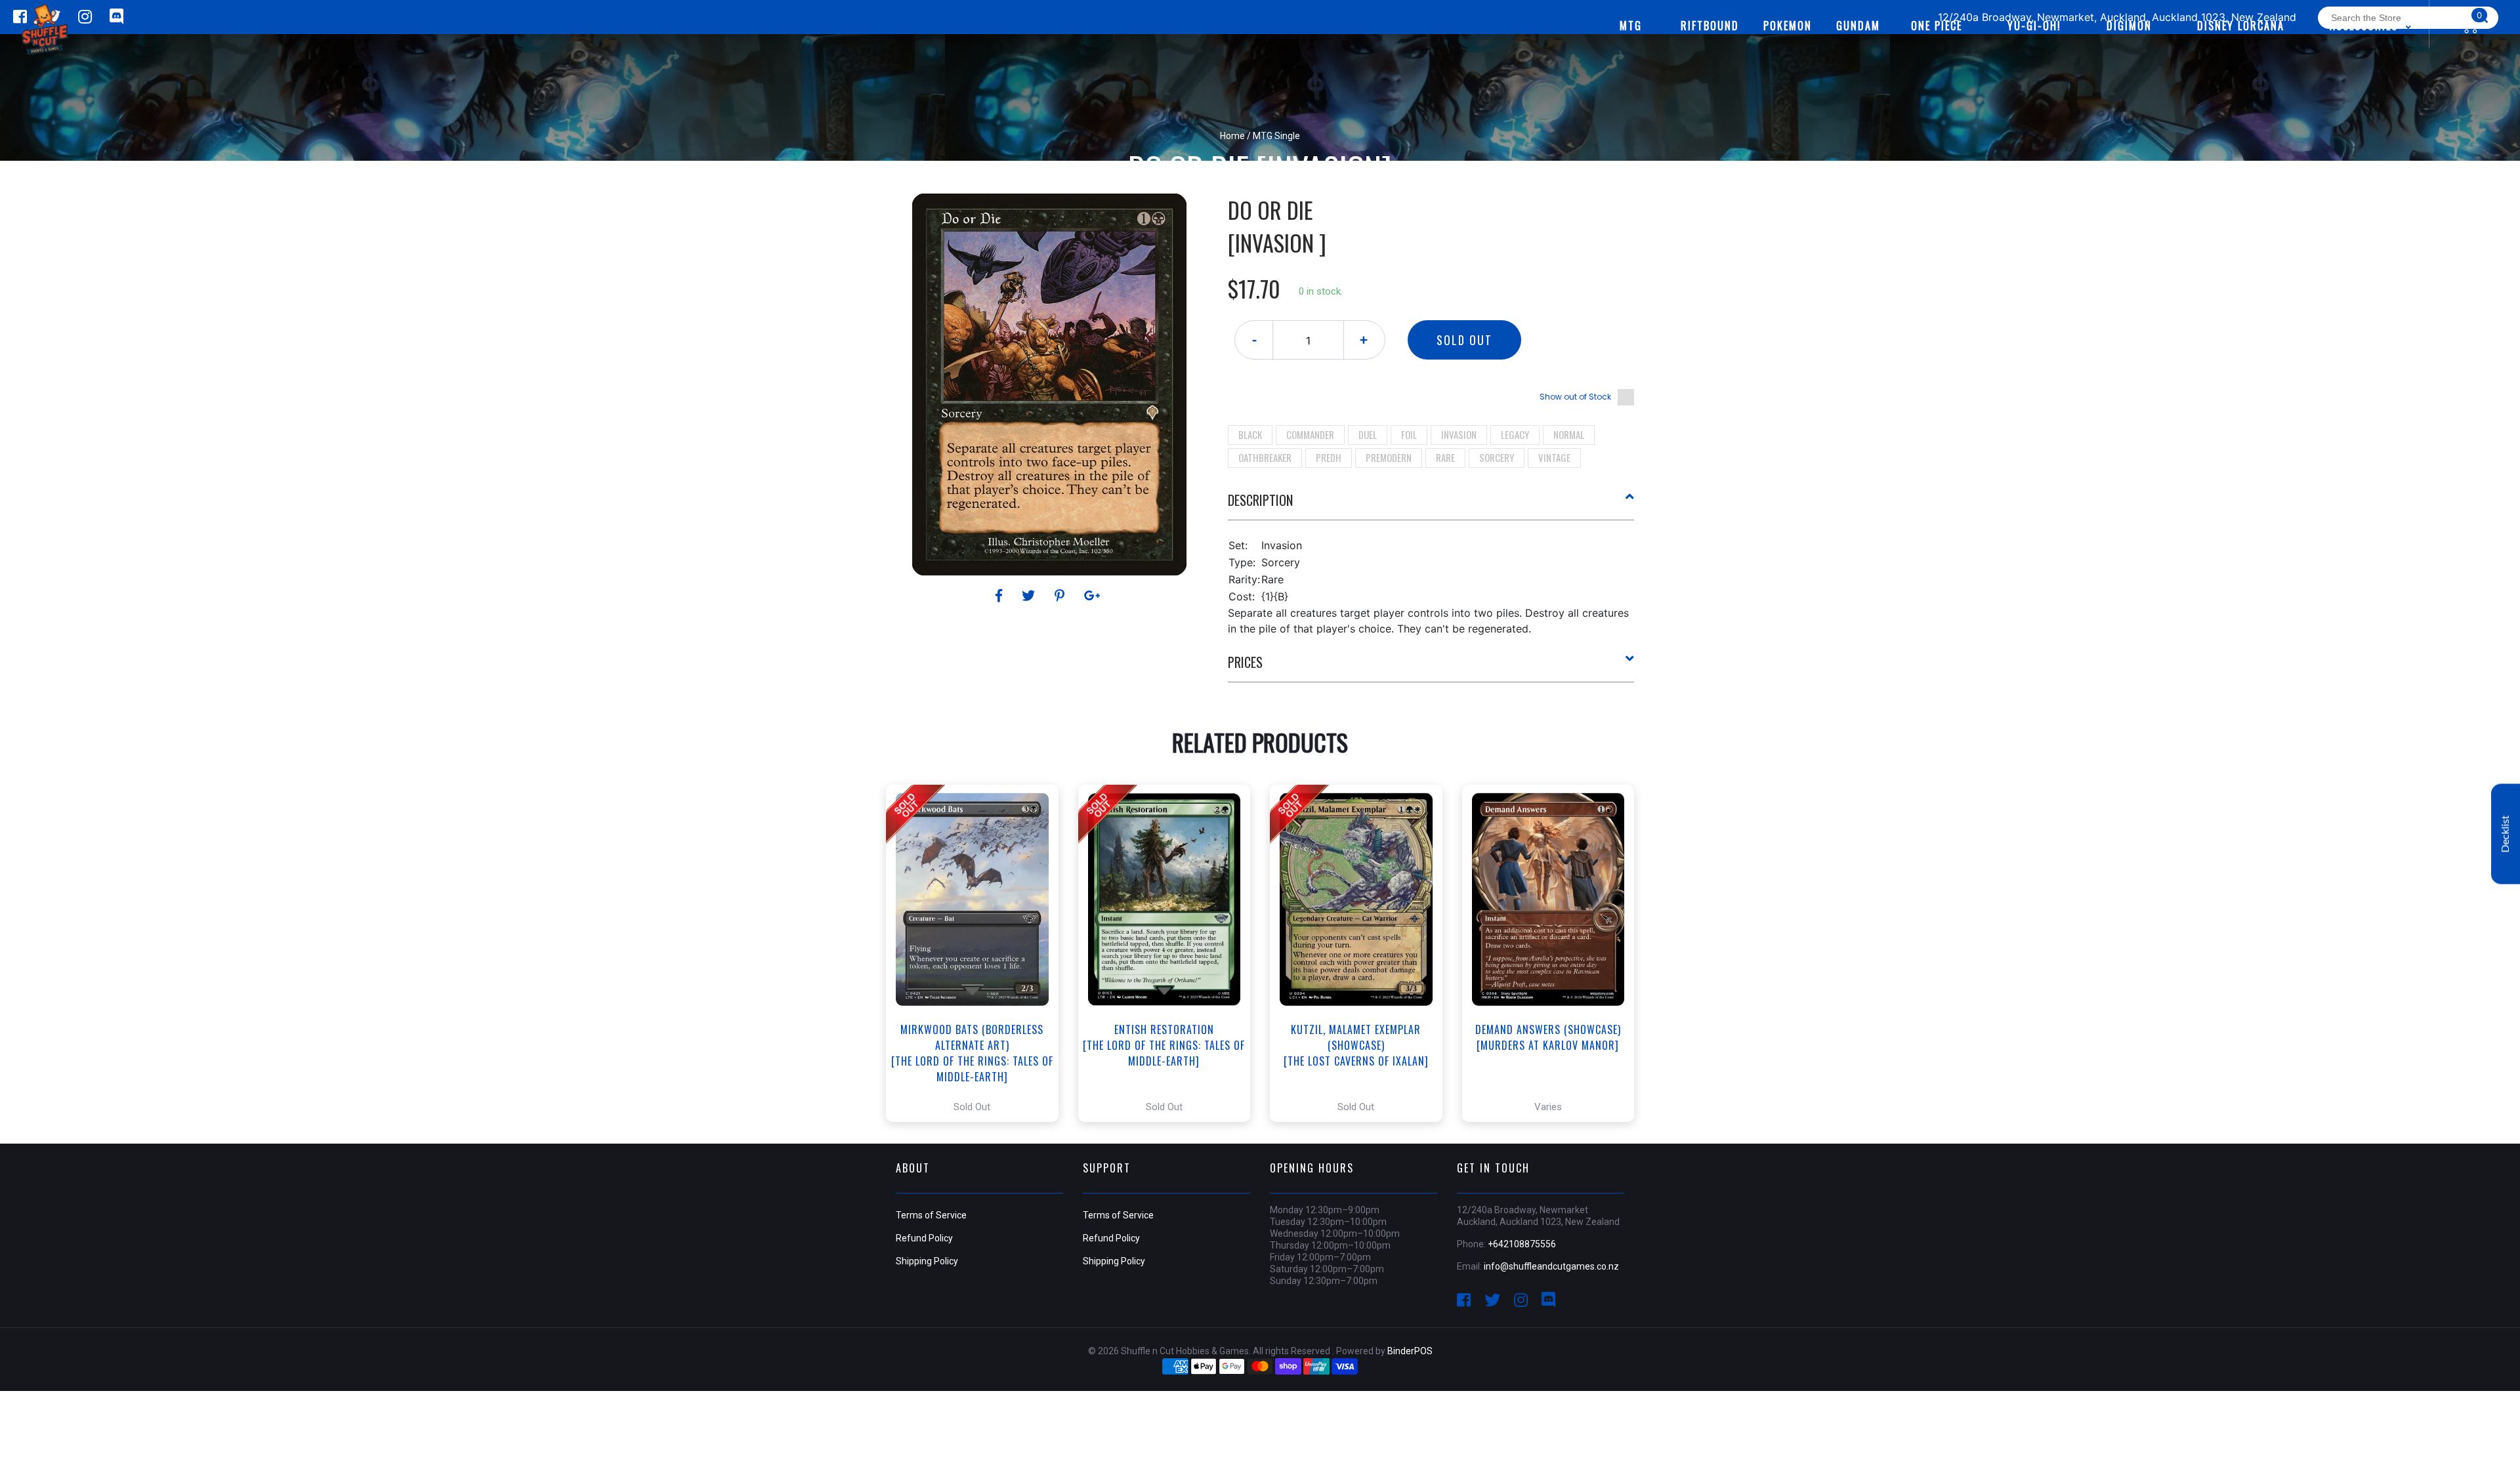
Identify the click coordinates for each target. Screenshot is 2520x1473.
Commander (1310, 434)
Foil (1409, 434)
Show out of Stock (1575, 397)
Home (1232, 136)
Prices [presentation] (1245, 662)
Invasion (1459, 434)
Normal (1569, 434)
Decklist (2506, 834)
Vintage (1554, 457)
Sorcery (1497, 457)
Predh (1329, 457)
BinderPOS (1410, 1351)
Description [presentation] (1260, 500)
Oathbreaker (1265, 457)
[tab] (1431, 505)
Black (1250, 434)
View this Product (978, 953)
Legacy (1515, 434)
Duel (1368, 434)
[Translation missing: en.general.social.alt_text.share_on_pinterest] (1061, 596)
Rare (1445, 457)
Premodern (1389, 457)
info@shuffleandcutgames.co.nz (1551, 1266)
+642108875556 (1522, 1244)
